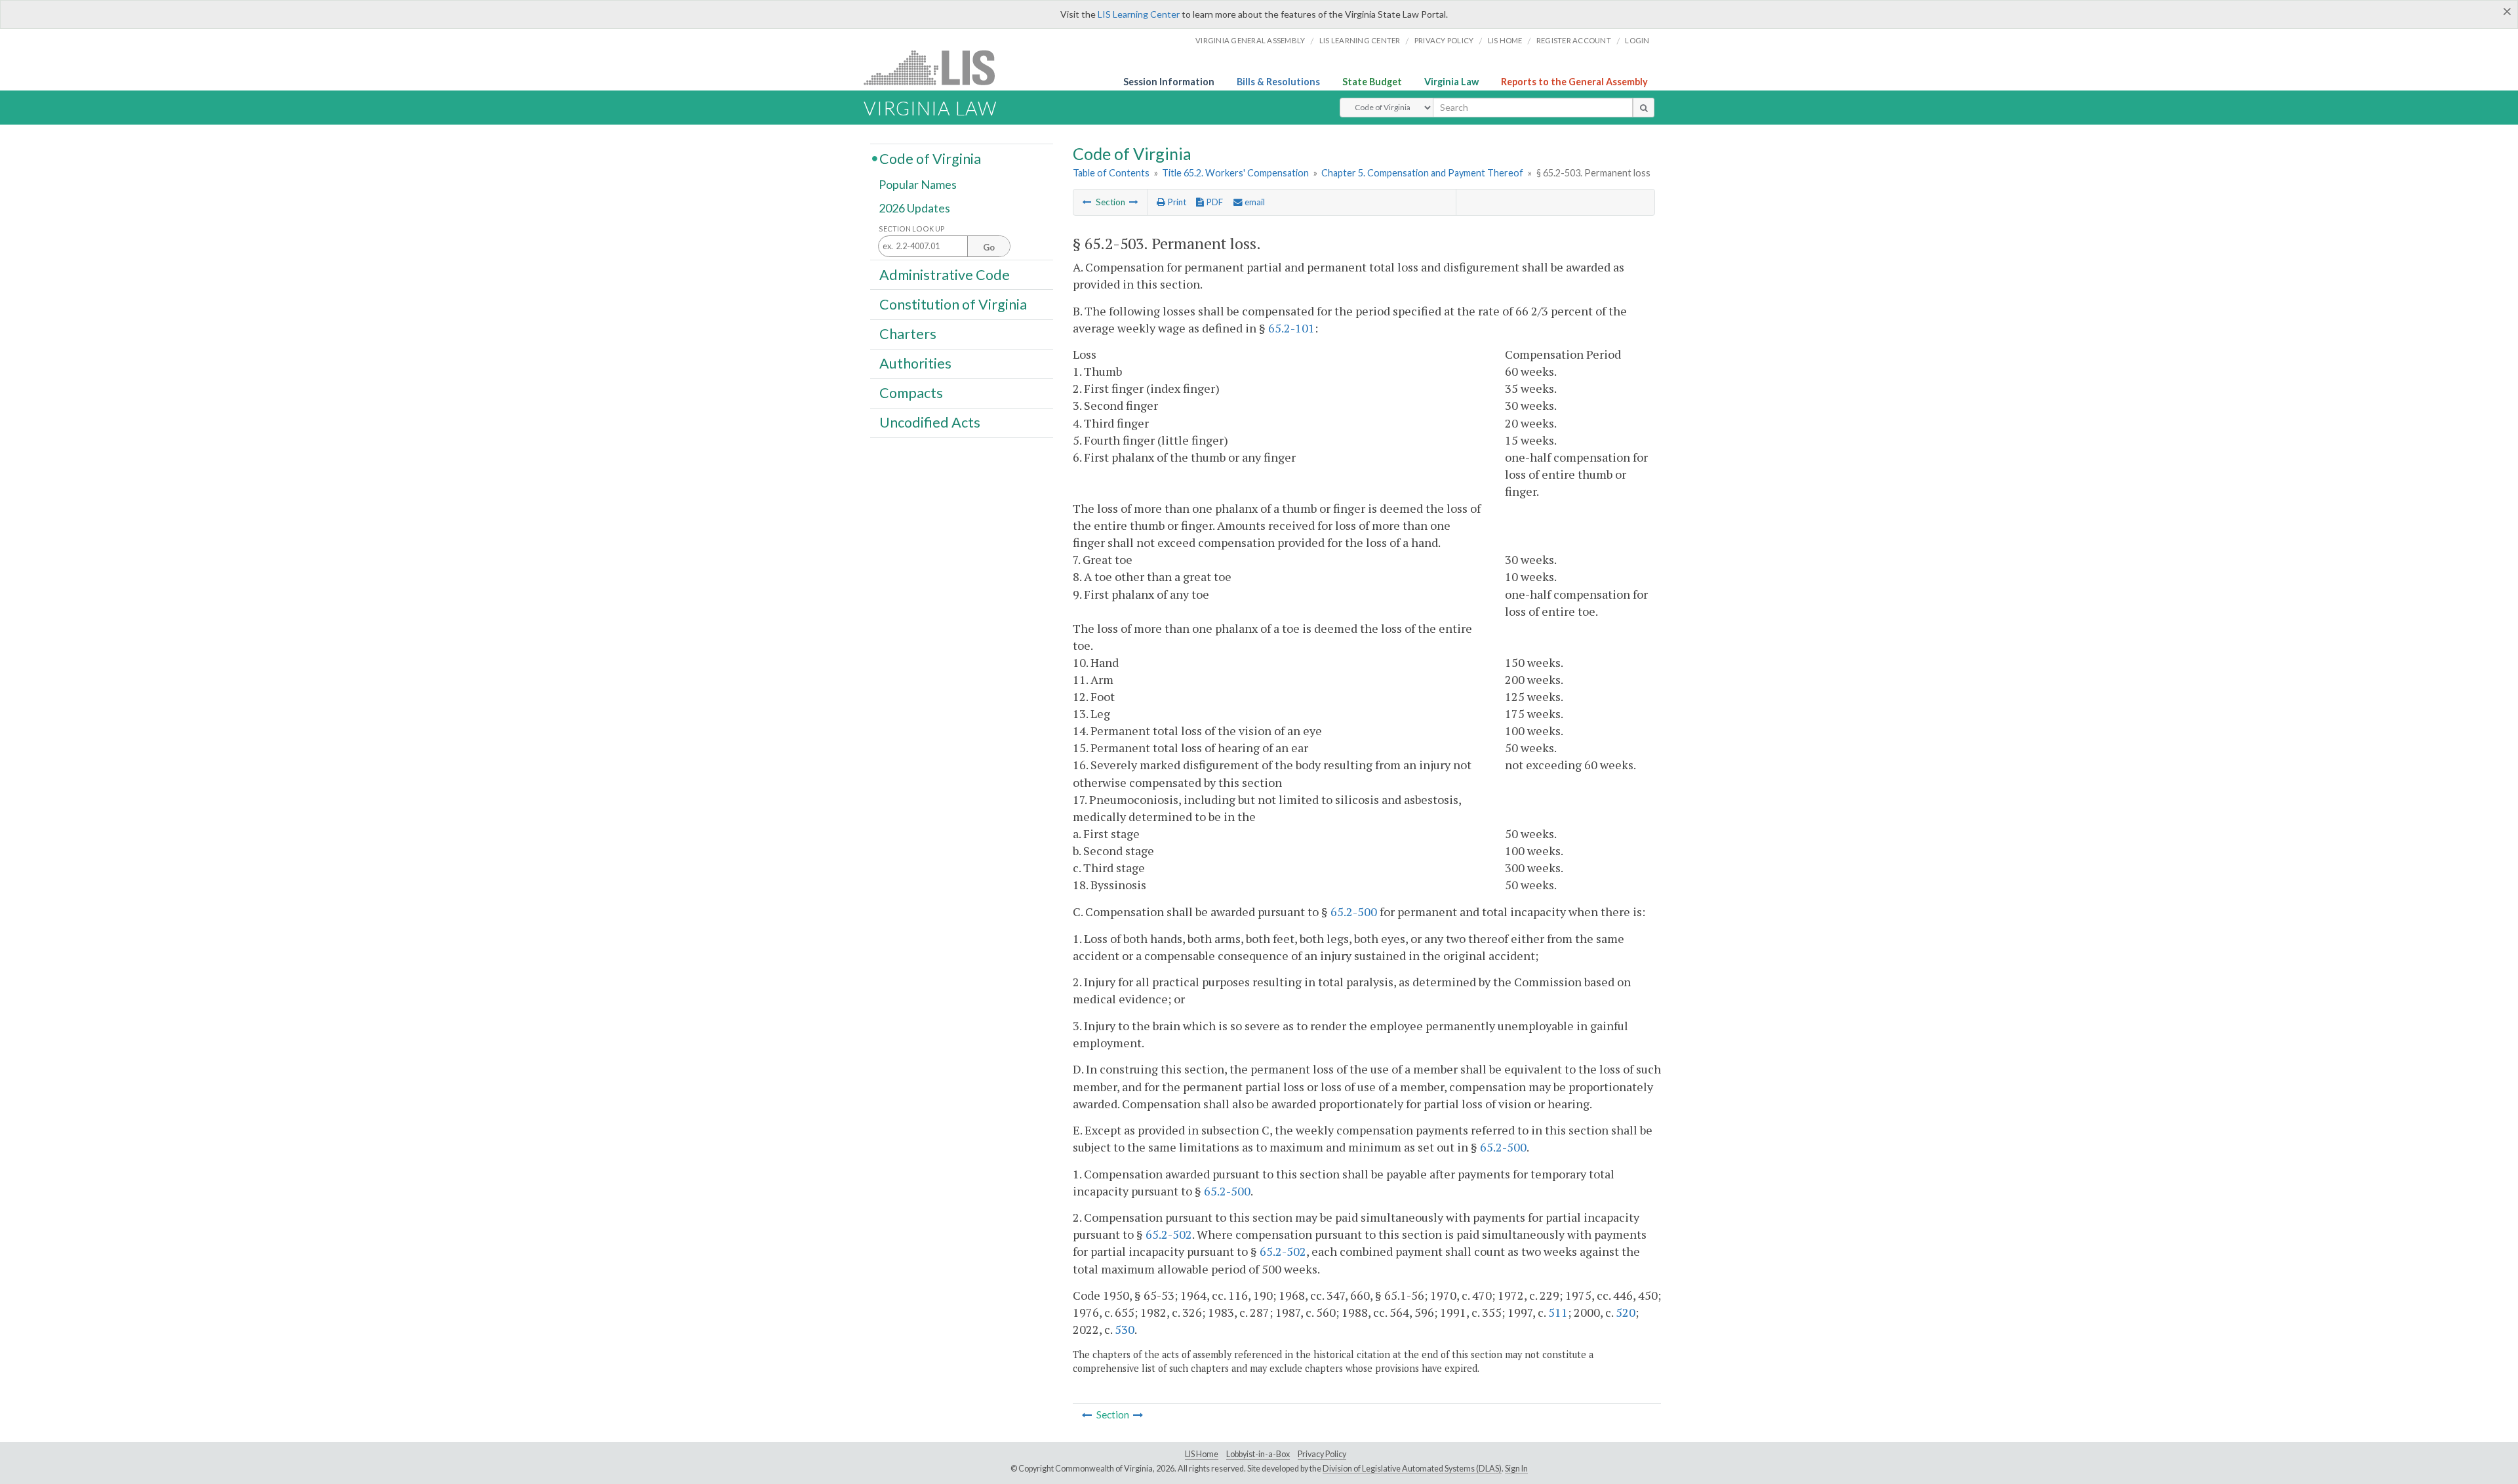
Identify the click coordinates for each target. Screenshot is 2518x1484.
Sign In (1516, 1469)
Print (1176, 202)
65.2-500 (1354, 912)
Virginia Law (1451, 82)
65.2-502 (1169, 1234)
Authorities (915, 363)
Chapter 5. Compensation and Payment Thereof (1422, 173)
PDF (1213, 202)
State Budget (1372, 82)
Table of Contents (1111, 173)
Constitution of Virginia (953, 304)
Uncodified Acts (930, 422)
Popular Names (918, 185)
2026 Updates (914, 208)
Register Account (1574, 40)
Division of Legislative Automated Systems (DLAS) (1412, 1469)
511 (1558, 1312)
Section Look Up (912, 229)
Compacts (911, 393)
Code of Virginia (930, 158)
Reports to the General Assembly (1574, 82)
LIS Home (1202, 1454)
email (1254, 202)
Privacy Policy (1444, 40)
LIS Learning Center (1139, 14)
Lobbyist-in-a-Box (1258, 1454)
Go (989, 247)
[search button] (1644, 108)
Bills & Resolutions (1278, 82)
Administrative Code (945, 274)
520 (1626, 1312)
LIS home (1505, 40)
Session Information (1169, 82)
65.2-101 (1291, 328)
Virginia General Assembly (1250, 40)
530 (1125, 1329)
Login (1637, 40)
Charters (908, 334)
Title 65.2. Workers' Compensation (1235, 173)
